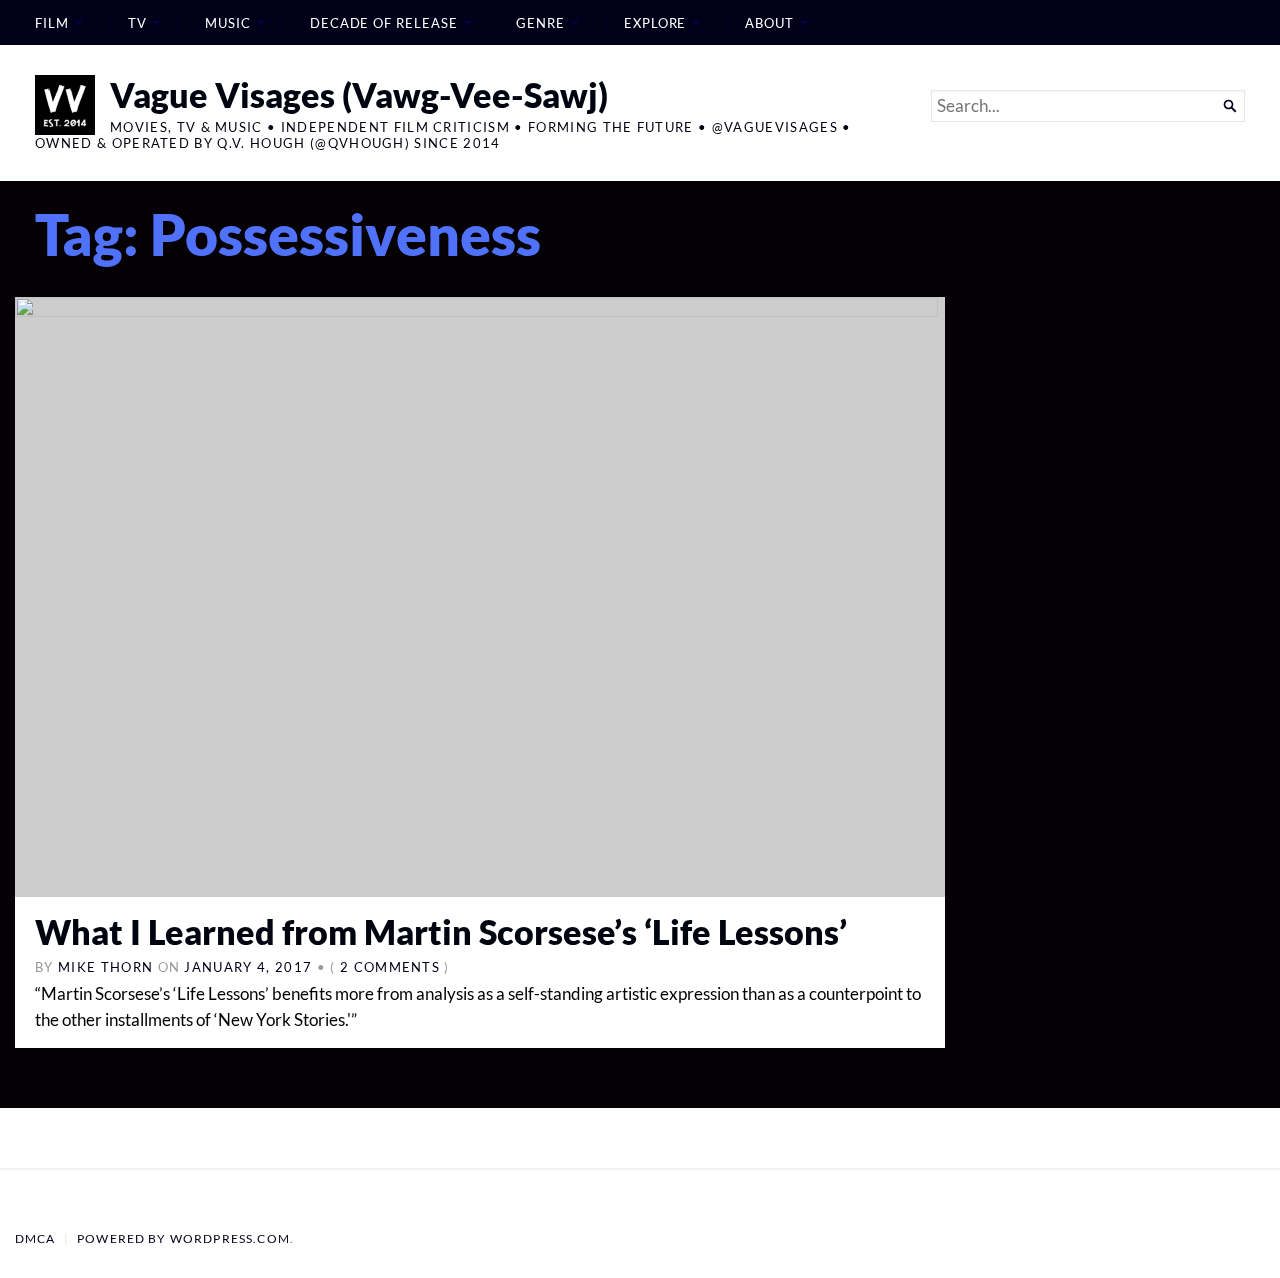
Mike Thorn (105, 967)
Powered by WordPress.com (183, 1238)
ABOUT (769, 23)
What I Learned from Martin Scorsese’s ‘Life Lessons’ (441, 931)
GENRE (540, 23)
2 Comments (390, 967)
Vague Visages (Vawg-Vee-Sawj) (359, 94)
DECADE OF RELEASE (384, 23)
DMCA (35, 1238)
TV (137, 23)
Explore (655, 23)
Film (52, 23)
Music (228, 23)
